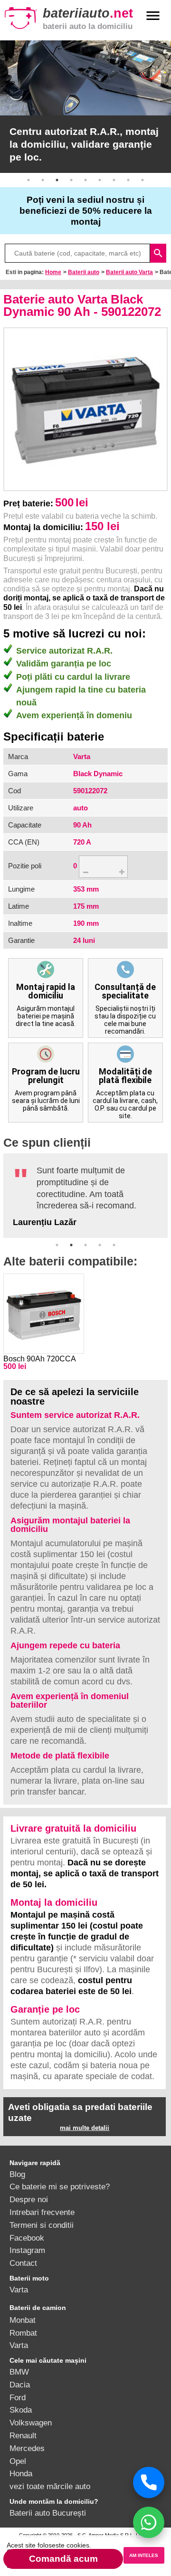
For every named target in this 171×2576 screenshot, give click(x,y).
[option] (85, 107)
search (158, 253)
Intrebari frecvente (42, 2212)
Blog (17, 2174)
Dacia (20, 2385)
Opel (18, 2461)
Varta (19, 2290)
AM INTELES (144, 2555)
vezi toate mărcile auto (50, 2486)
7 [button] (114, 180)
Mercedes (27, 2448)
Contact (23, 2263)
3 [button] (57, 180)
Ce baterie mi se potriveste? (60, 2186)
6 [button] (100, 180)
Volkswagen (31, 2423)
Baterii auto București (48, 2513)
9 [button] (142, 180)
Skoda (21, 2410)
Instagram (27, 2250)
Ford (18, 2397)
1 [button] (28, 180)
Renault (23, 2435)
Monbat (23, 2320)
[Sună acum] (149, 2482)
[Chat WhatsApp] (149, 2522)
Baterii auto (84, 272)
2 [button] (43, 180)
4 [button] (71, 180)
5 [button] (85, 180)
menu (153, 16)
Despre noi (29, 2199)
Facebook (27, 2238)
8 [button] (128, 180)
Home (53, 272)
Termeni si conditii (42, 2225)
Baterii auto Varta (129, 272)
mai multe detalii (85, 2128)
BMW (19, 2372)
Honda (21, 2473)
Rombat (23, 2333)
